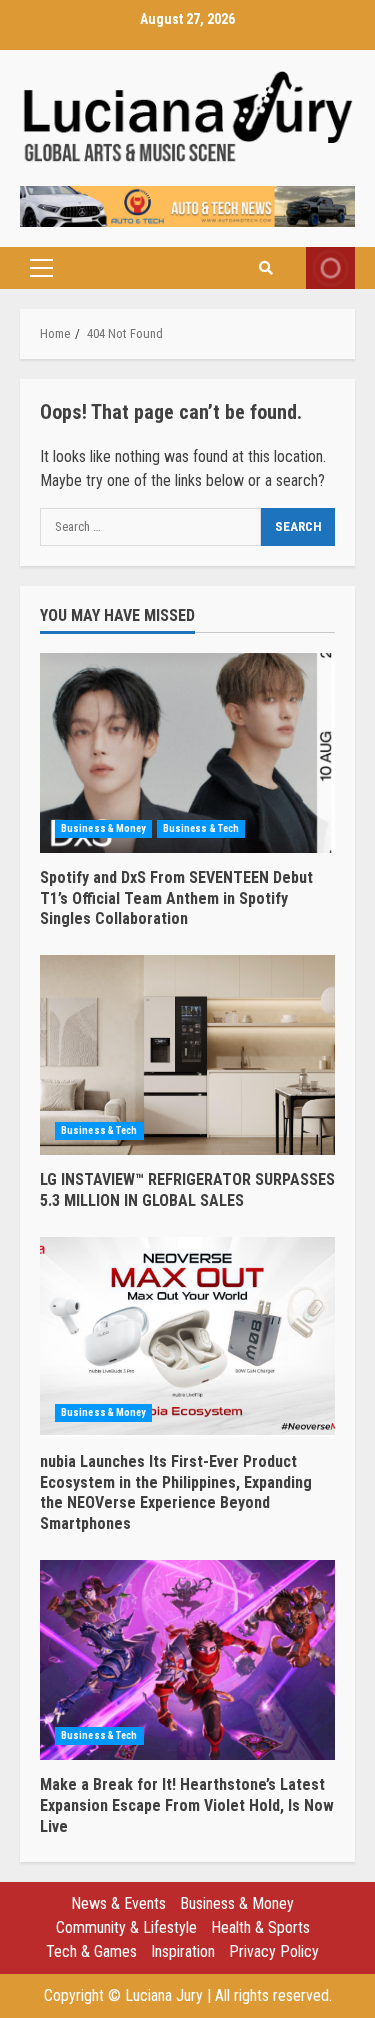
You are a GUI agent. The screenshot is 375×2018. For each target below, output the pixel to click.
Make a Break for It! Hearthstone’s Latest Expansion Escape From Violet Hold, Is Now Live (187, 1660)
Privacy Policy (274, 1951)
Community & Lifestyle (126, 1927)
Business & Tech (201, 828)
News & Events (118, 1903)
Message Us (330, 268)
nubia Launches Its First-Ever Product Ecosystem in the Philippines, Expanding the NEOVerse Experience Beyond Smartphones (187, 1337)
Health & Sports (260, 1927)
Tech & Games (91, 1951)
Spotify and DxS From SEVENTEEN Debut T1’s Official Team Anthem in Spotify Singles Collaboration (187, 753)
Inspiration (183, 1951)
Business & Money (103, 828)
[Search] (266, 268)
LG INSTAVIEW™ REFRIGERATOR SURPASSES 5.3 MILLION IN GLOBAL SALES (187, 1055)
